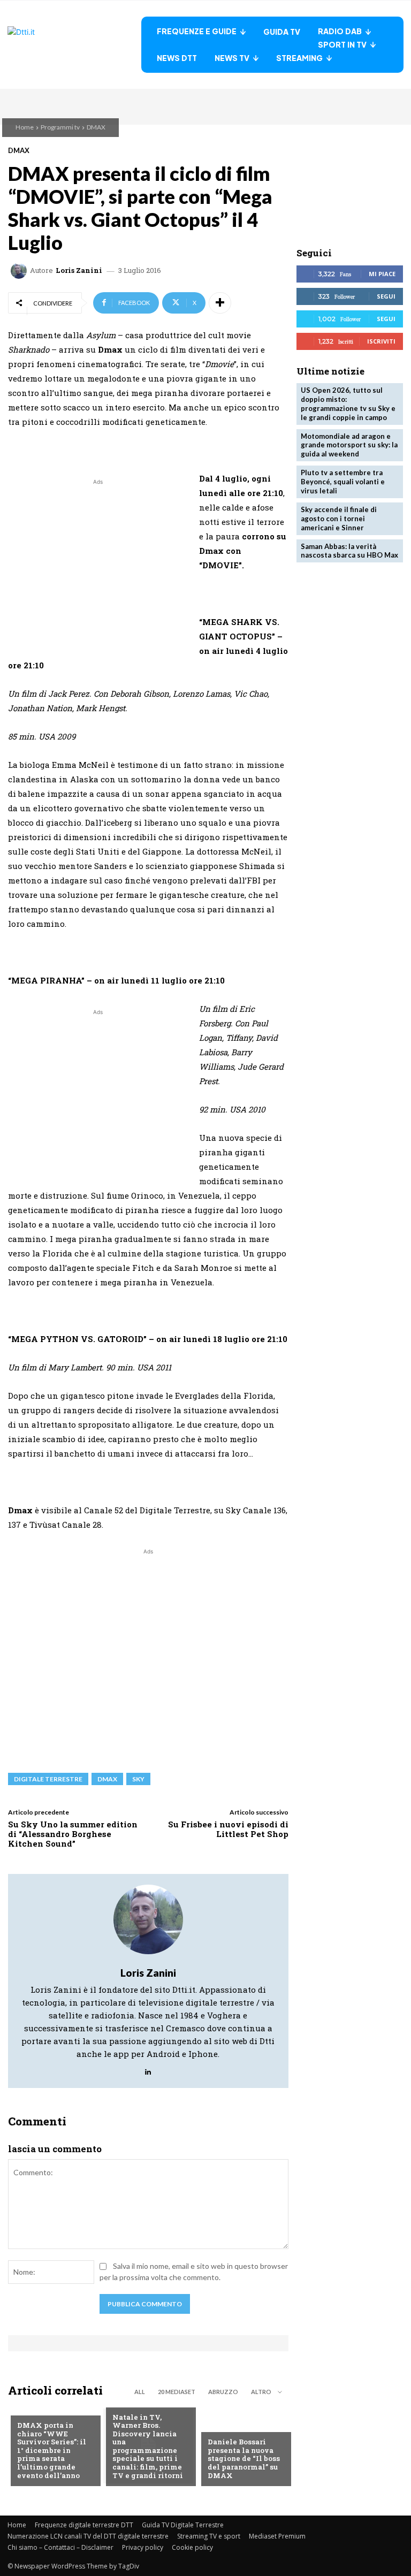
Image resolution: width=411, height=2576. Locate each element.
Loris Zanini (79, 270)
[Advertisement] (98, 562)
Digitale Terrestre (48, 1779)
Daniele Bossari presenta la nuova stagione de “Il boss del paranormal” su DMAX (244, 2458)
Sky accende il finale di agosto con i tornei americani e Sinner (339, 519)
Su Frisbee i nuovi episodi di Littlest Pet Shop (228, 1829)
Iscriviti (381, 341)
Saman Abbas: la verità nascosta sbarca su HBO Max (349, 551)
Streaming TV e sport (209, 2536)
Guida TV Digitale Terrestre (183, 2525)
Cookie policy (192, 2547)
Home (25, 127)
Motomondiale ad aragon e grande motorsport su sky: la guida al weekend (349, 445)
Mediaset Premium (277, 2536)
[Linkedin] (148, 2070)
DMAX (96, 127)
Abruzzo (223, 2392)
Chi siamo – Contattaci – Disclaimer (60, 2547)
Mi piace (382, 274)
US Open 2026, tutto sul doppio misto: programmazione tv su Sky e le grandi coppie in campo (348, 404)
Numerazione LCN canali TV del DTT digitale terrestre (88, 2536)
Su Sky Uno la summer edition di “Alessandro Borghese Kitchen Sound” (73, 1834)
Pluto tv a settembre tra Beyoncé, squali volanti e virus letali (343, 482)
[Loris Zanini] (20, 271)
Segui (386, 296)
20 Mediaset (177, 2392)
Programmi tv (60, 127)
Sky (138, 1779)
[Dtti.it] (74, 45)
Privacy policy (143, 2547)
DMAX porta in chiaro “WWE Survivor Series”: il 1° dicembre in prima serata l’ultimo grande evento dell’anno (52, 2450)
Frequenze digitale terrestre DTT (84, 2525)
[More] (220, 303)
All (140, 2392)
